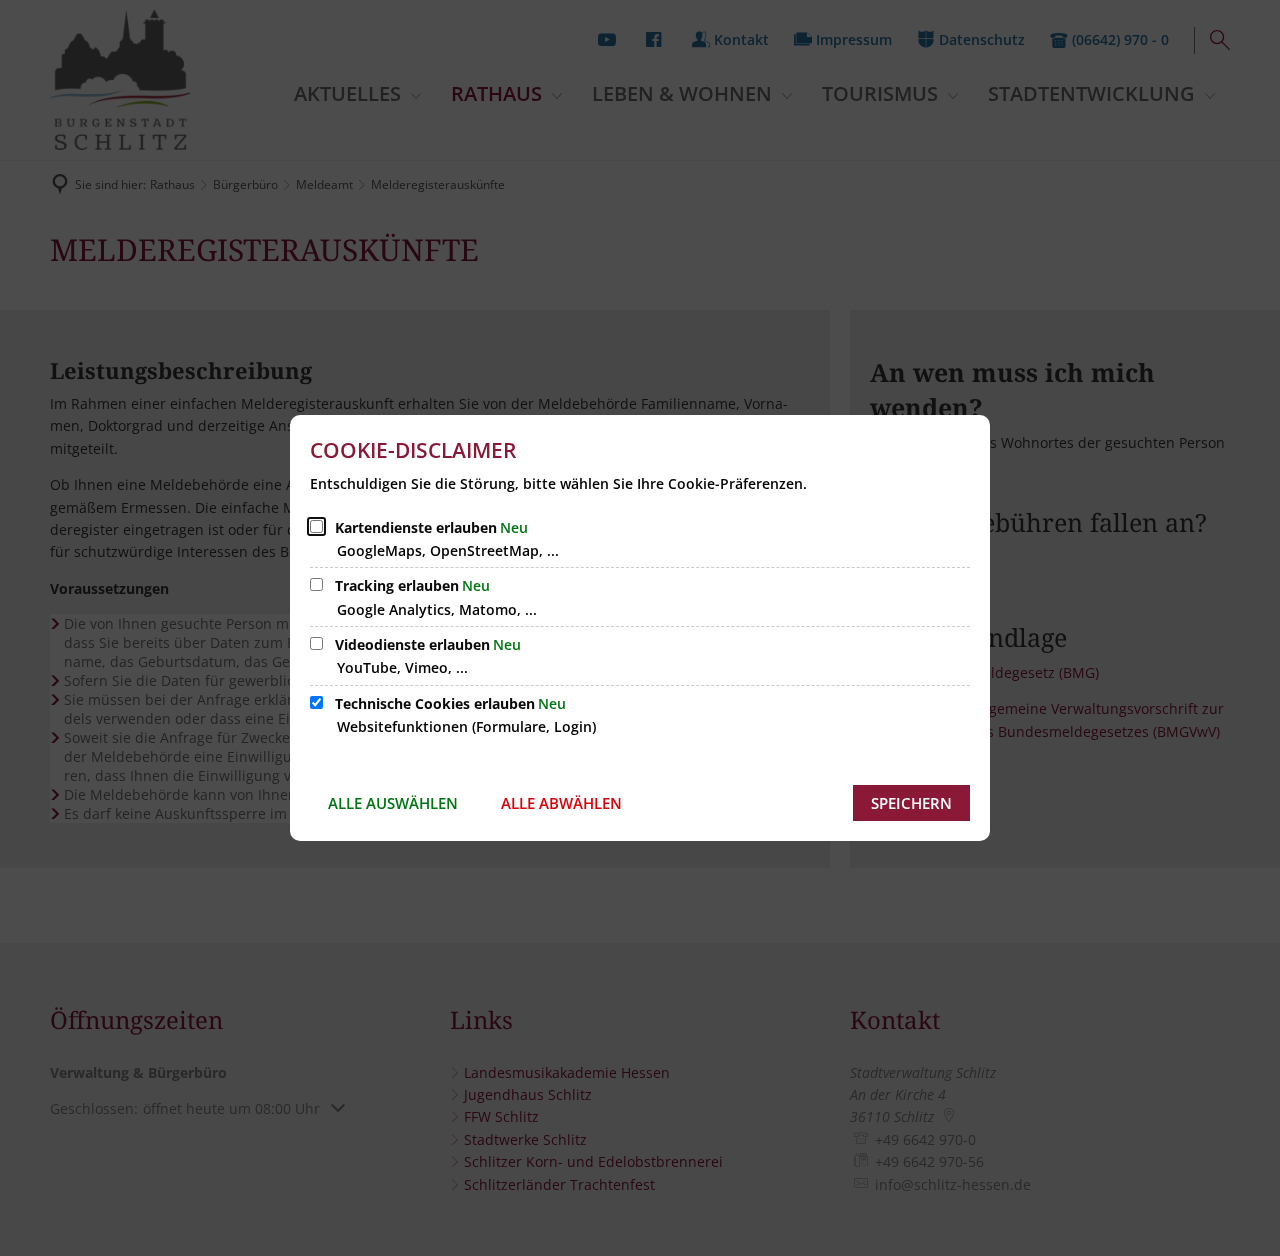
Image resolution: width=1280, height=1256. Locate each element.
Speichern (911, 803)
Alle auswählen (393, 803)
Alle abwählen (561, 803)
